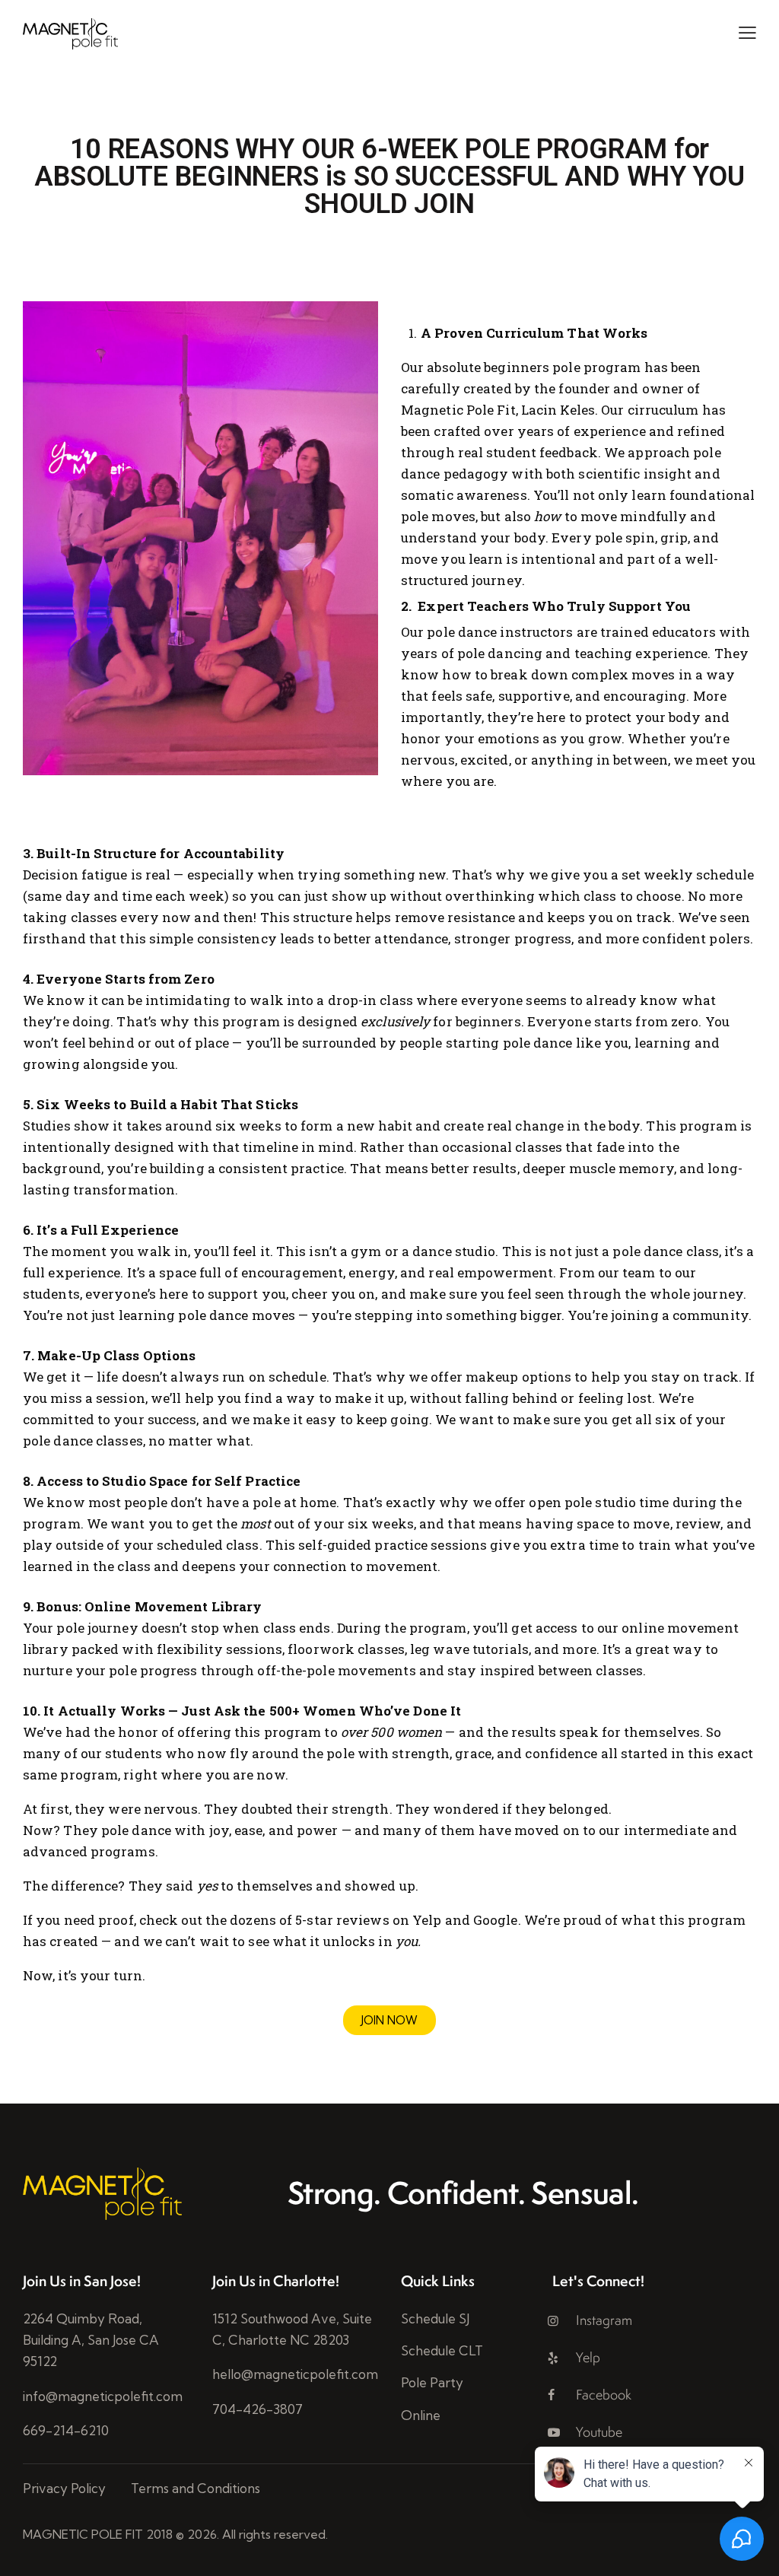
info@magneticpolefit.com (103, 2396)
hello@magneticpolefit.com (295, 2374)
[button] (747, 32)
